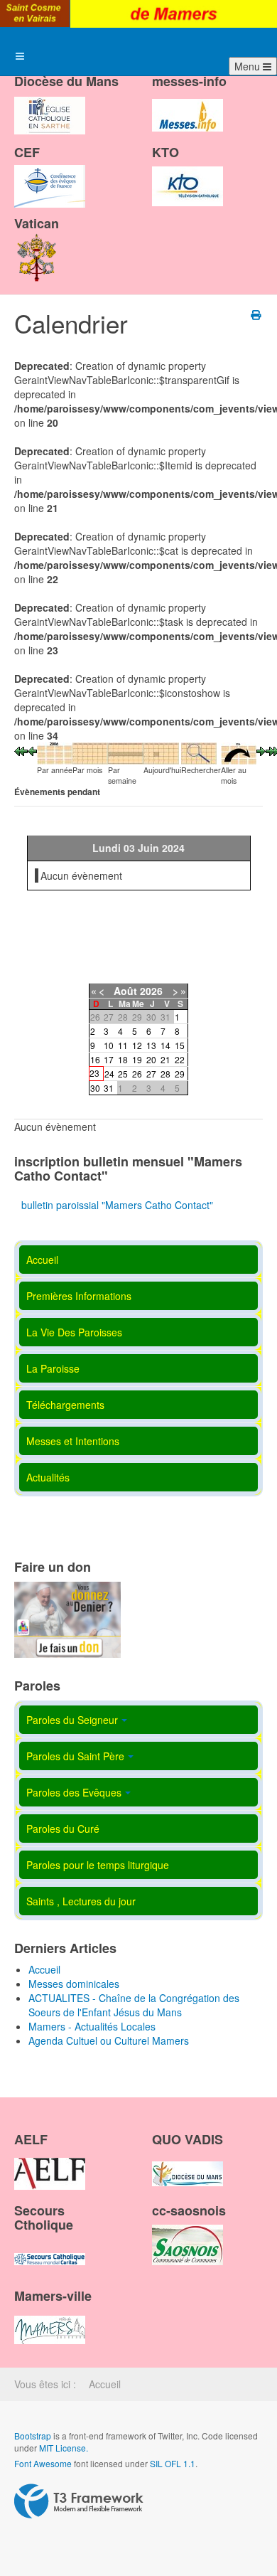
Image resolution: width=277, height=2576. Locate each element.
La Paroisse (53, 1368)
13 (151, 1045)
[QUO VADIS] (188, 2161)
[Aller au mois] (239, 752)
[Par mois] (90, 752)
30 (95, 1088)
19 (137, 1059)
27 (151, 1074)
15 (180, 1045)
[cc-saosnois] (188, 2232)
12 (137, 1045)
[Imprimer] (257, 314)
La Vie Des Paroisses (74, 1332)
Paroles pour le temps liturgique (98, 1865)
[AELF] (50, 2161)
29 (180, 1074)
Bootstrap (33, 2436)
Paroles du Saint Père (75, 1756)
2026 (151, 991)
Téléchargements (65, 1405)
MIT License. (64, 2448)
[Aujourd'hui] (161, 752)
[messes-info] (188, 103)
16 (95, 1059)
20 (151, 1059)
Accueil (42, 1260)
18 (123, 1059)
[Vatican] (37, 245)
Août (125, 991)
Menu (249, 66)
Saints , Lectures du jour (81, 1901)
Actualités (48, 1477)
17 (109, 1059)
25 (123, 1074)
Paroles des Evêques (74, 1792)
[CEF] (50, 174)
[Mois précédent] (21, 750)
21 (165, 1059)
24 (109, 1074)
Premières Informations (79, 1296)
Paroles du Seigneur (72, 1720)
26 (137, 1074)
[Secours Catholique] (50, 2247)
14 (165, 1045)
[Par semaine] (126, 752)
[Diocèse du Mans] (50, 103)
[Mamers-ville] (50, 2318)
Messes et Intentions (73, 1441)
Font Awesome (43, 2463)
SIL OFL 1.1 (173, 2463)
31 (109, 1088)
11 (123, 1045)
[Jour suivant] (261, 750)
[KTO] (188, 174)
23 (94, 1073)
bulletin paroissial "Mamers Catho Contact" (117, 1205)
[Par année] (55, 752)
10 (109, 1045)
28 (165, 1074)
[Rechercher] (199, 752)
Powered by (79, 2501)
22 (180, 1059)
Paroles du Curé (63, 1829)
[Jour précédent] (32, 750)
